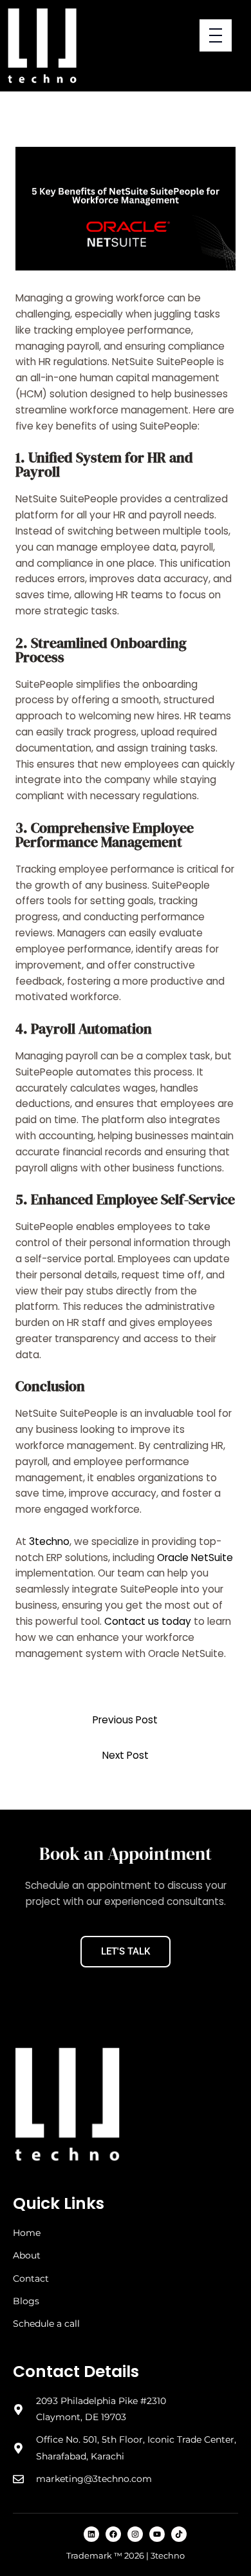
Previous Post (125, 1720)
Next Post (126, 1755)
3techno (49, 1541)
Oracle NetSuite (195, 1558)
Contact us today (148, 1621)
